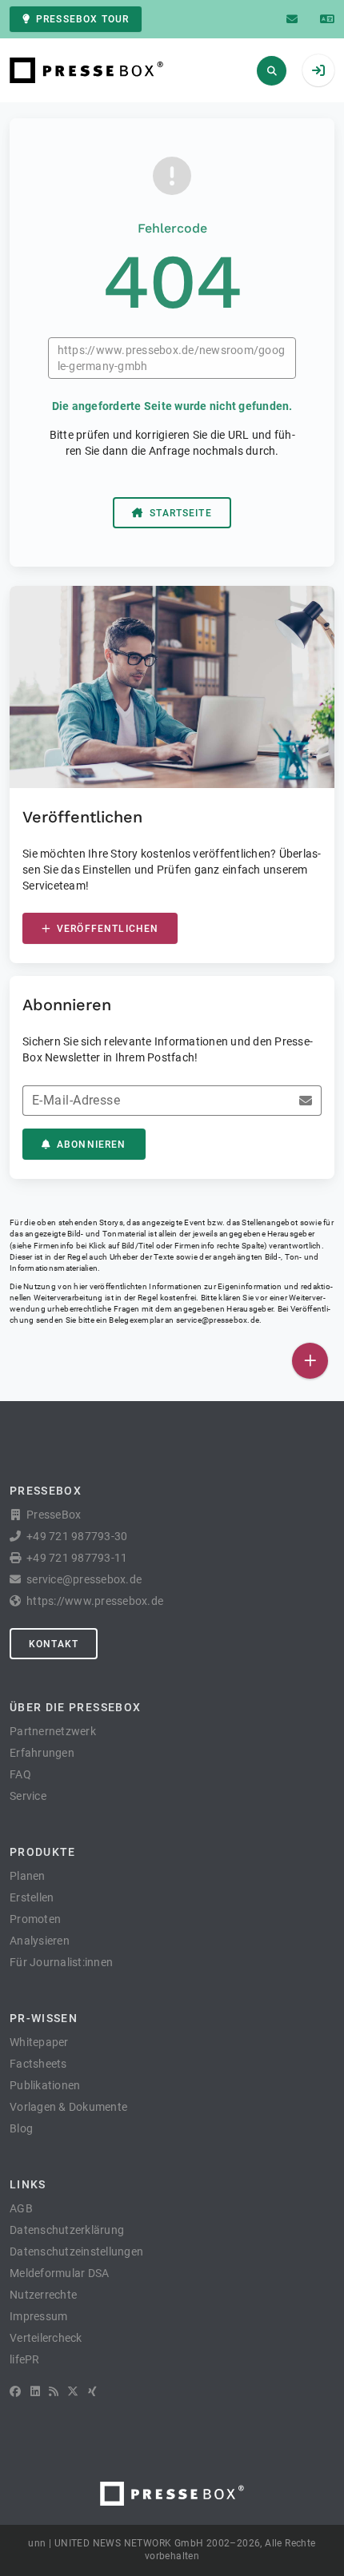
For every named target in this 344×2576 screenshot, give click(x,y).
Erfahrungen (42, 1753)
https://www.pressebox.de (95, 1601)
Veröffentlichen (108, 929)
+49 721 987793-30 (77, 1536)
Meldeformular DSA (59, 2273)
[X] (73, 2391)
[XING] (92, 2391)
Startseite (181, 513)
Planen (28, 1876)
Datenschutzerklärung (67, 2230)
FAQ (20, 1774)
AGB (21, 2208)
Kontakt (54, 1644)
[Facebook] (15, 2391)
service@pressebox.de (218, 1320)
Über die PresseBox (75, 1707)
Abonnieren (92, 1145)
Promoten (35, 1919)
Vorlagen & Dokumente (68, 2107)
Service (28, 1796)
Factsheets (38, 2064)
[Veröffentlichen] (310, 1361)
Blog (21, 2128)
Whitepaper (39, 2042)
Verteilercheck (46, 2338)
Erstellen (32, 1897)
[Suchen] (272, 71)
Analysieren (40, 1941)
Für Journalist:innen (61, 1962)
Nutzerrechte (43, 2295)
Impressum (38, 2316)
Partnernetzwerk (53, 1731)
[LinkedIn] (35, 2391)
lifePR (25, 2359)
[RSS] (54, 2391)
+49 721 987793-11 (77, 1558)
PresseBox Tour (82, 19)
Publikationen (45, 2085)
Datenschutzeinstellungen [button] (76, 2252)
